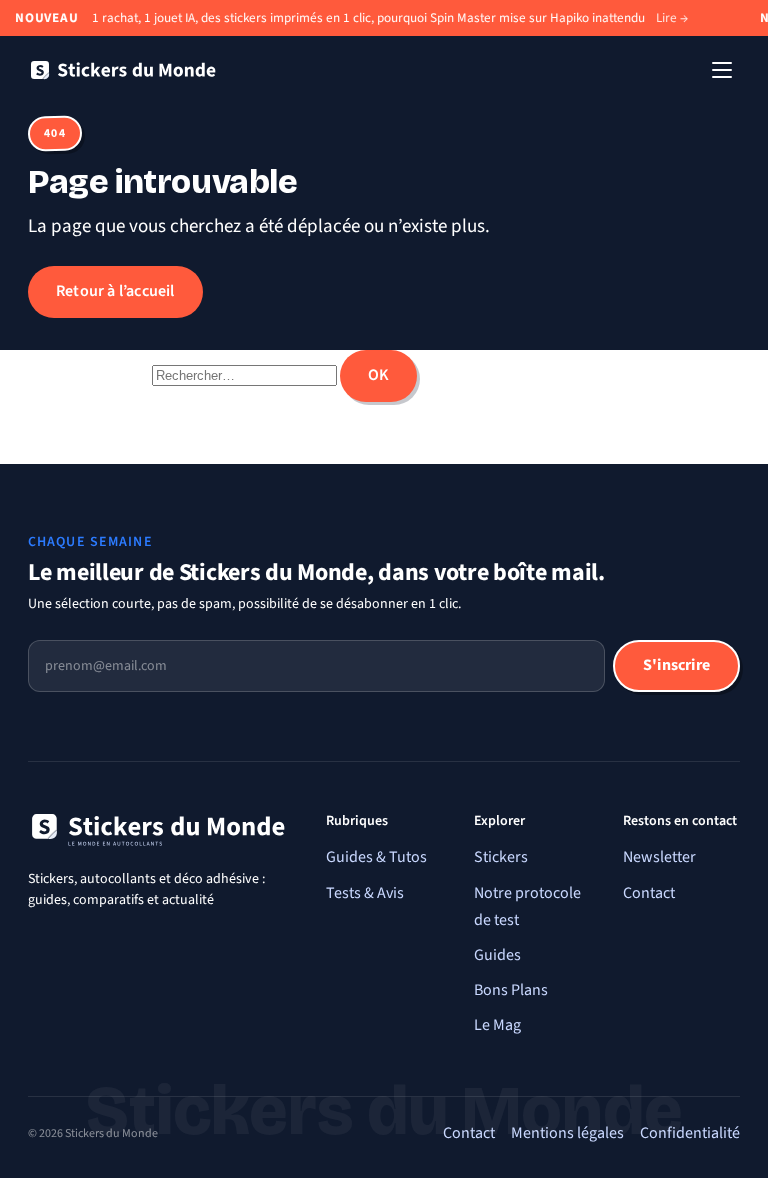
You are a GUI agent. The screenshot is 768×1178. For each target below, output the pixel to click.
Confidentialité (690, 1133)
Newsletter (659, 857)
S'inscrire (676, 665)
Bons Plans (511, 990)
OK (378, 375)
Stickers (501, 857)
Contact (649, 893)
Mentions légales (567, 1133)
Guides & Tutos (376, 857)
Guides (497, 955)
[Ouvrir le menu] (722, 70)
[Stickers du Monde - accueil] (123, 70)
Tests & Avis (365, 893)
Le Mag (497, 1025)
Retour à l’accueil (115, 291)
